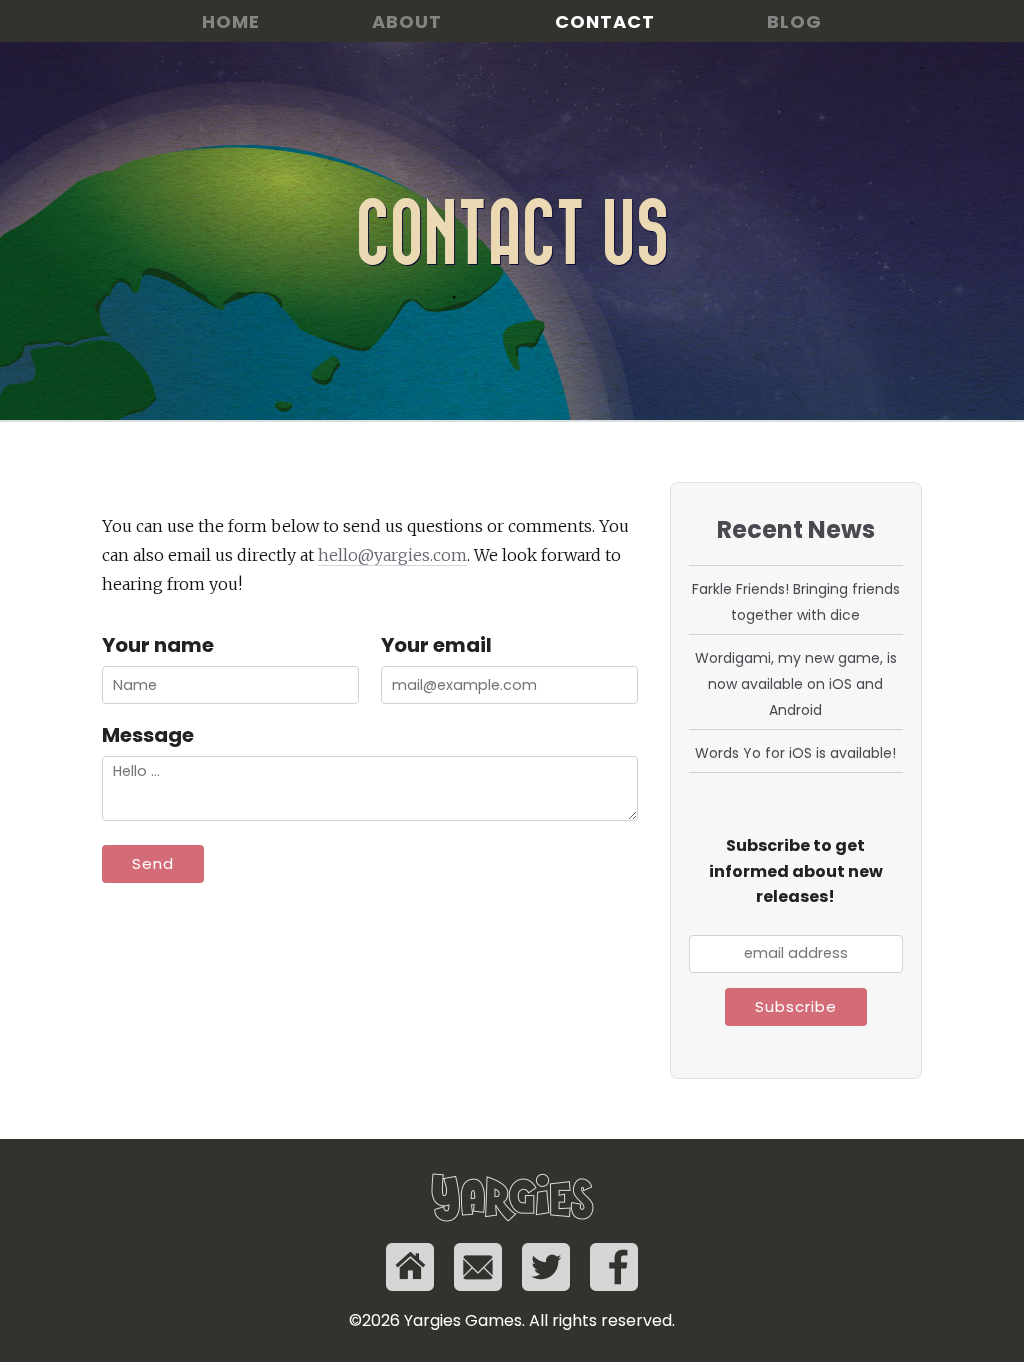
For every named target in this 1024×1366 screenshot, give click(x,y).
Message (148, 735)
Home (231, 21)
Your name (158, 645)
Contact (605, 21)
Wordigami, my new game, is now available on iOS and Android (796, 684)
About (407, 21)
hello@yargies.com (392, 555)
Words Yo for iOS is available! (795, 753)
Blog (794, 21)
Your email (436, 645)
